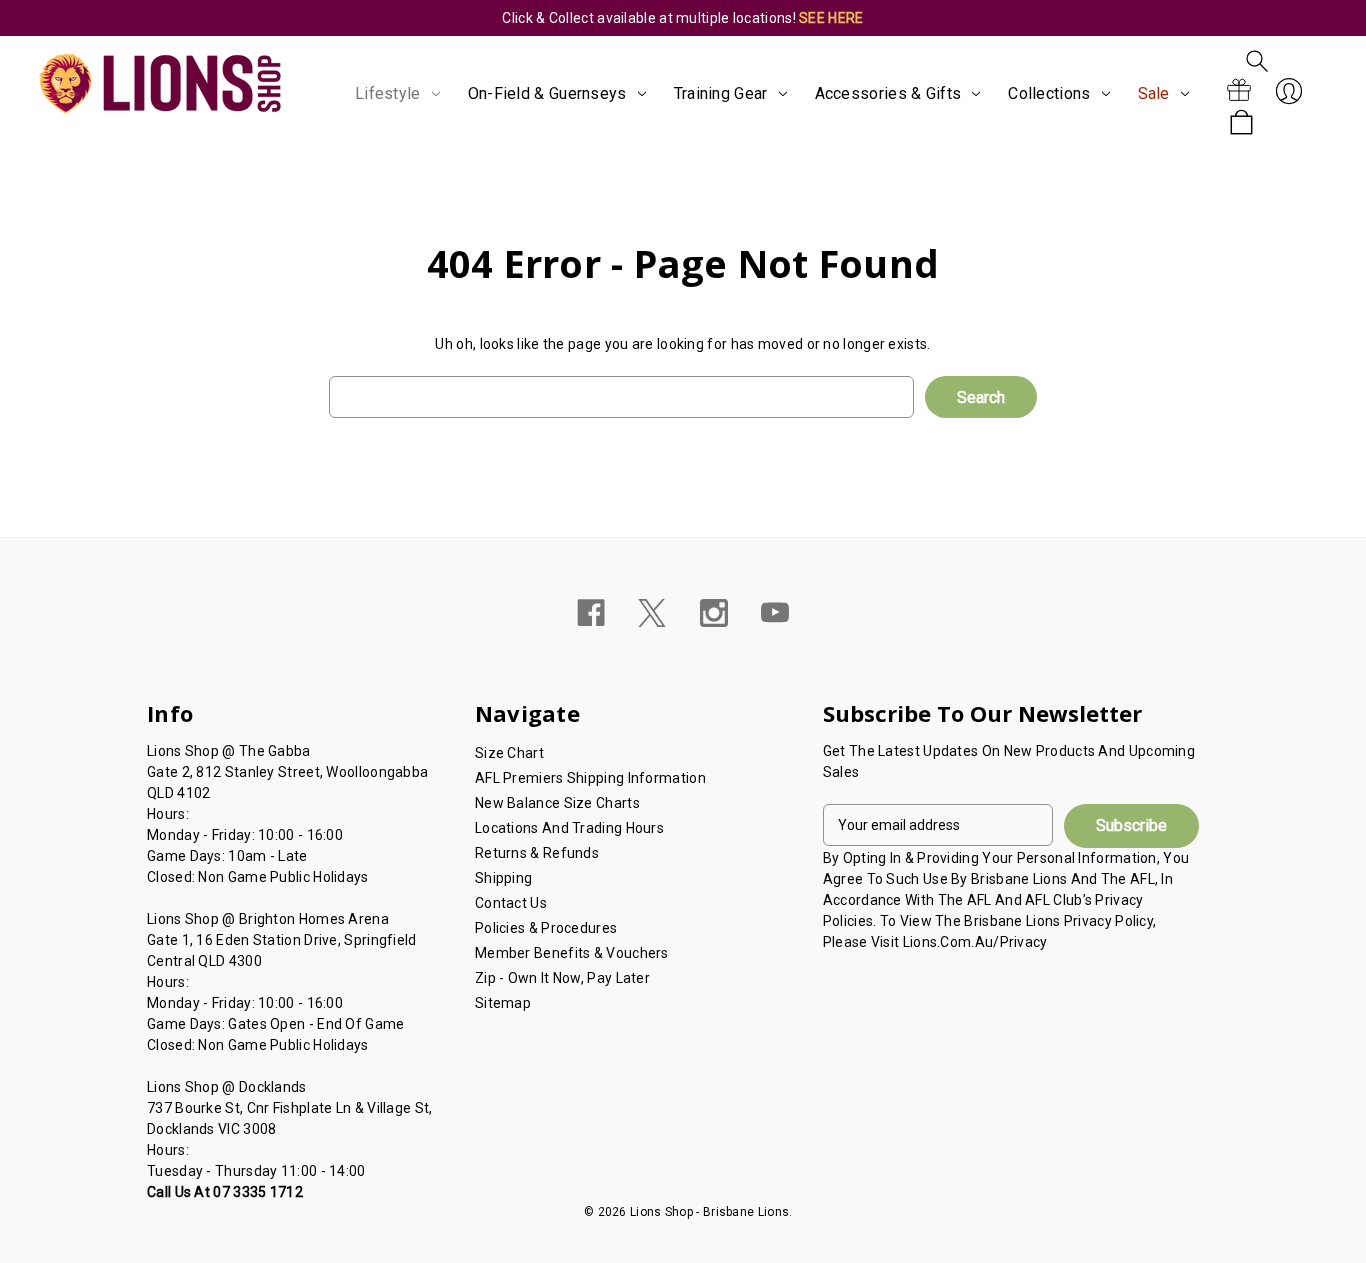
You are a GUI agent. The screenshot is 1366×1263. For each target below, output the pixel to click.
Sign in (1289, 91)
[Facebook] (591, 613)
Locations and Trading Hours (569, 828)
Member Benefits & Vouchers (572, 953)
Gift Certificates (1239, 91)
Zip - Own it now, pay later (562, 978)
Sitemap (503, 1003)
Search (1257, 61)
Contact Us (511, 903)
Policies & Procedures (546, 928)
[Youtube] (775, 613)
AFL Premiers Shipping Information (590, 778)
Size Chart (509, 753)
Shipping (503, 878)
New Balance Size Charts (557, 803)
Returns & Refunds (537, 853)
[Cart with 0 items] (1241, 123)
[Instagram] (714, 613)
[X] (652, 613)
